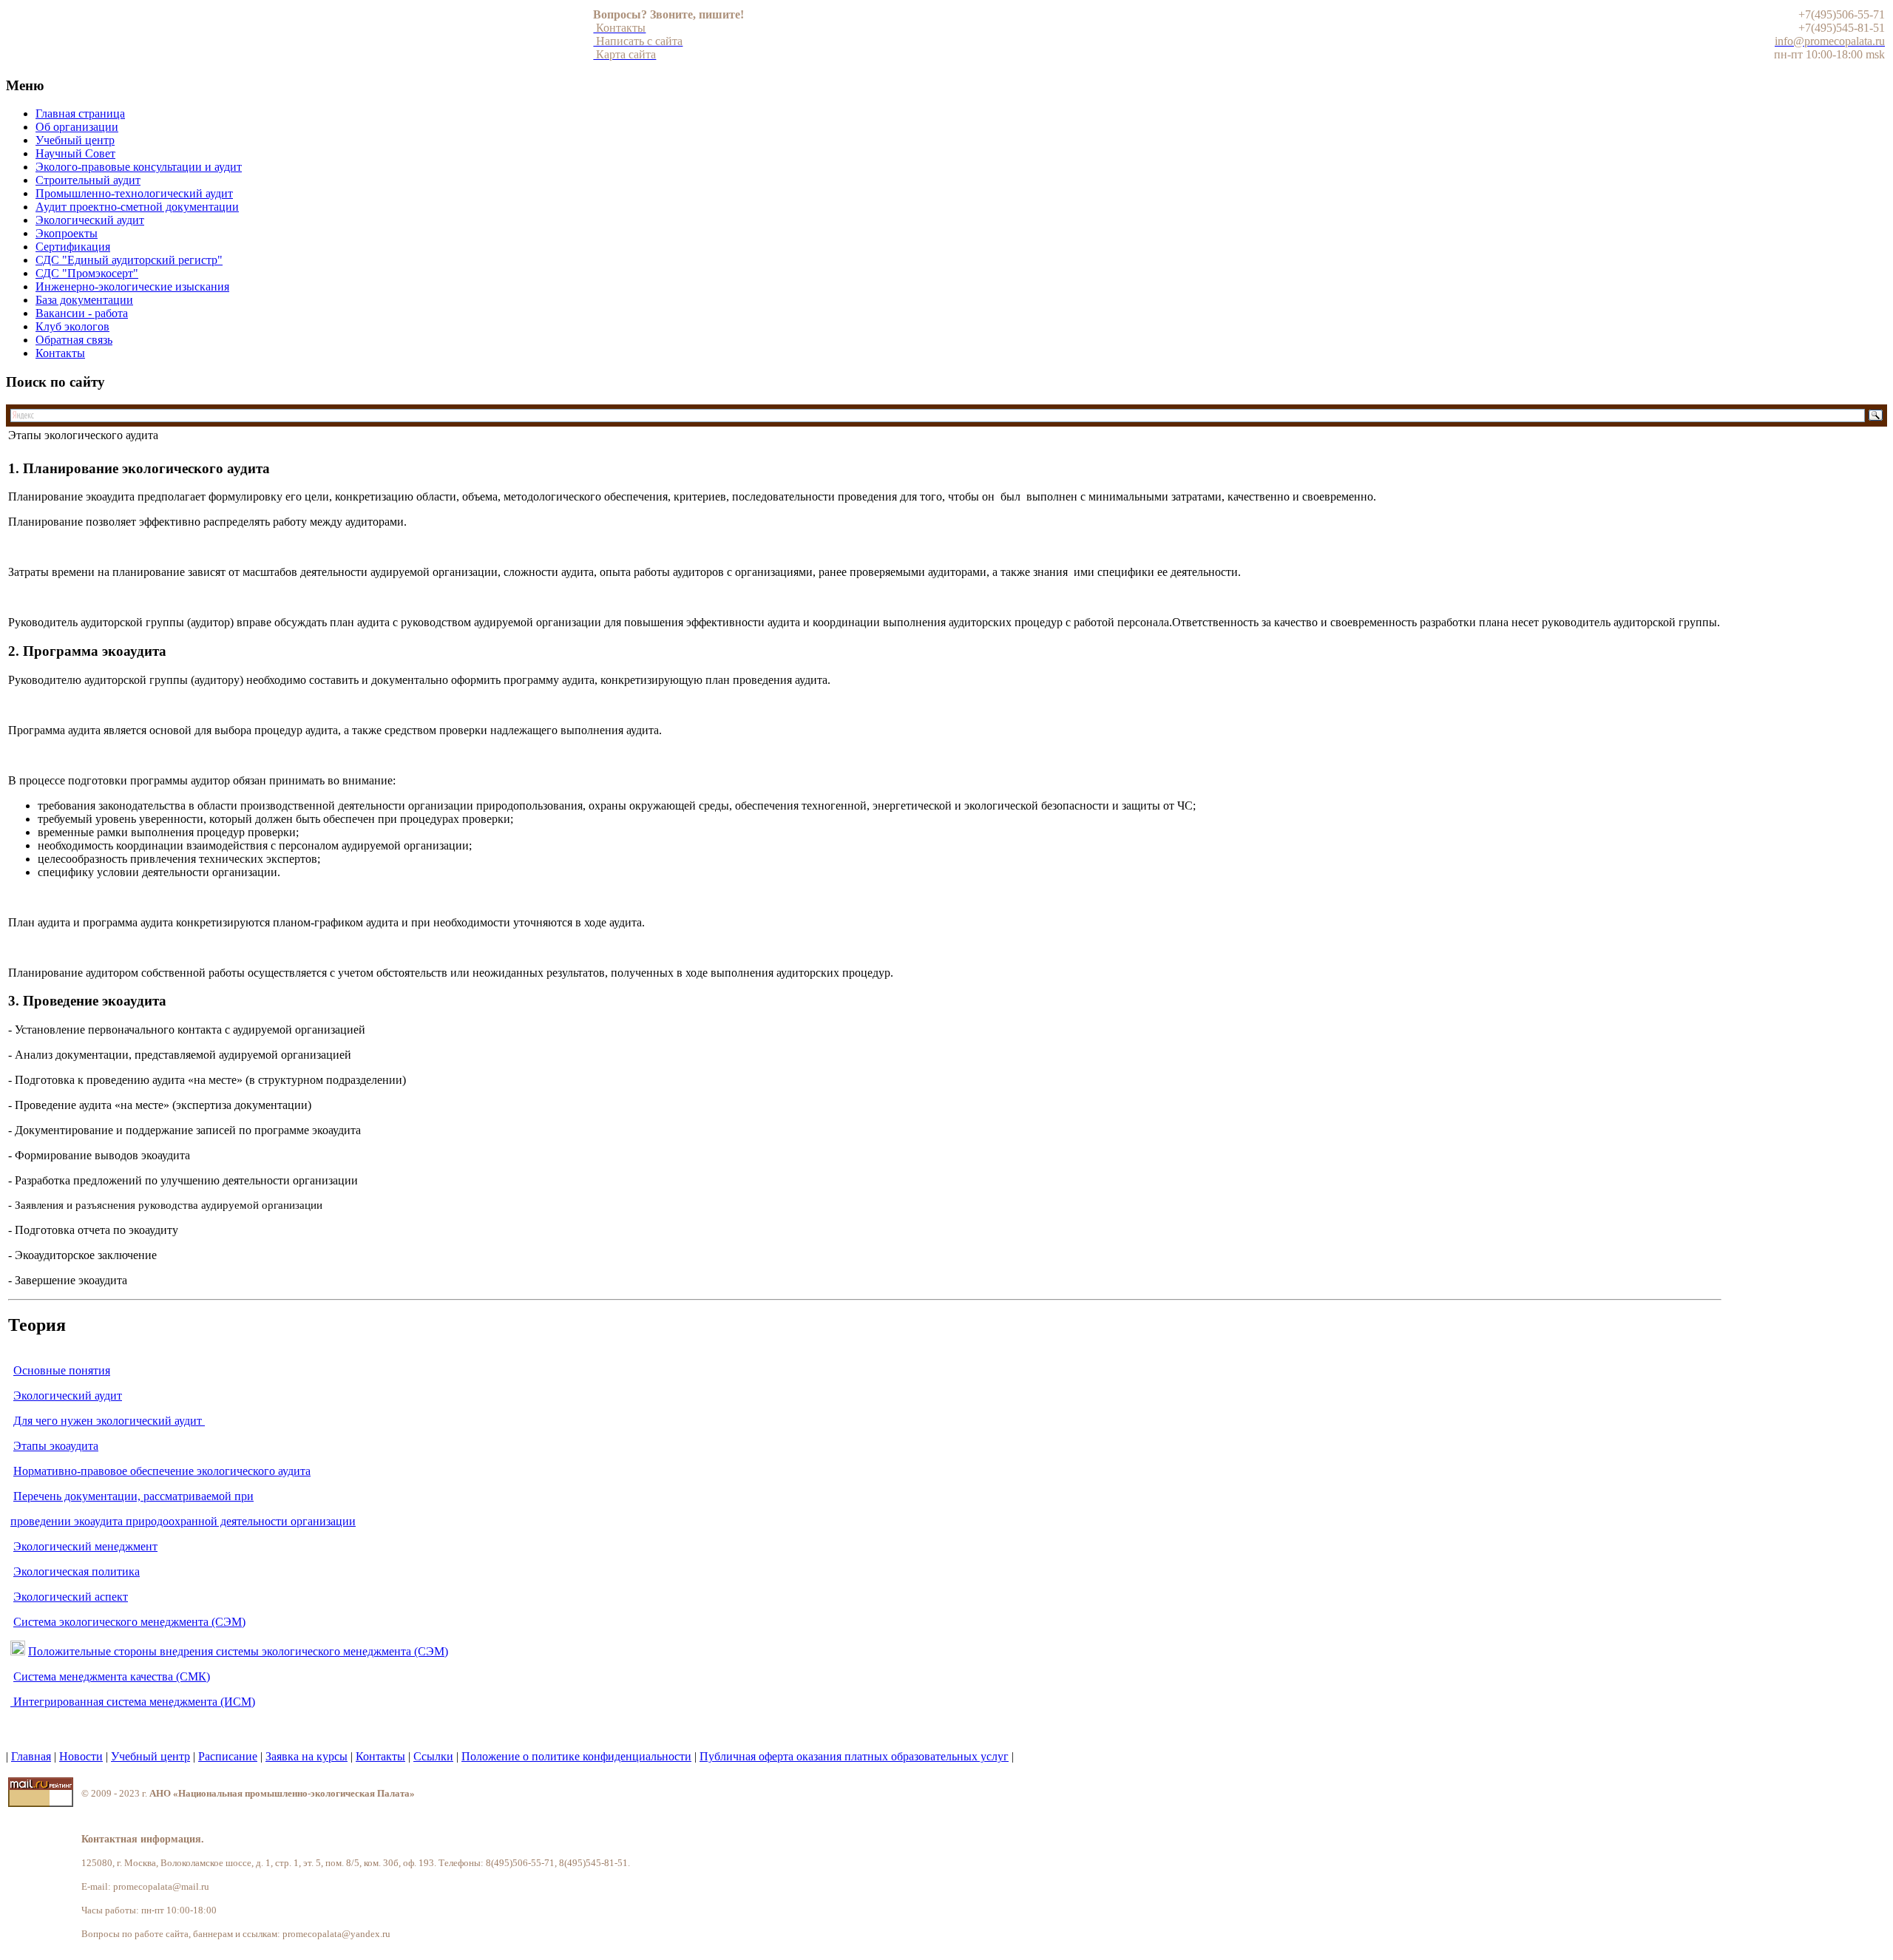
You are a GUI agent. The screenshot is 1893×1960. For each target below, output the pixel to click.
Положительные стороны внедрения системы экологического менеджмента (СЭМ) (238, 1651)
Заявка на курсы (307, 1756)
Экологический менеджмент (85, 1546)
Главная (31, 1756)
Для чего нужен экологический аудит (109, 1421)
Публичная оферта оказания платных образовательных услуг (854, 1756)
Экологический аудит (68, 1396)
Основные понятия (62, 1370)
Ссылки (433, 1756)
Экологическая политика (77, 1571)
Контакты (380, 1756)
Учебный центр (150, 1756)
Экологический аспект (71, 1597)
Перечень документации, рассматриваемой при (133, 1496)
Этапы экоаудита (56, 1446)
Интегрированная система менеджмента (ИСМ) (134, 1702)
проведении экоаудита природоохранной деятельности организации (183, 1521)
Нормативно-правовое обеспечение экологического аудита (162, 1471)
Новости (81, 1756)
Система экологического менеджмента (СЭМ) (129, 1622)
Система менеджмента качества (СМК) (112, 1676)
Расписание (228, 1756)
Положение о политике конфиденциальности (576, 1756)
